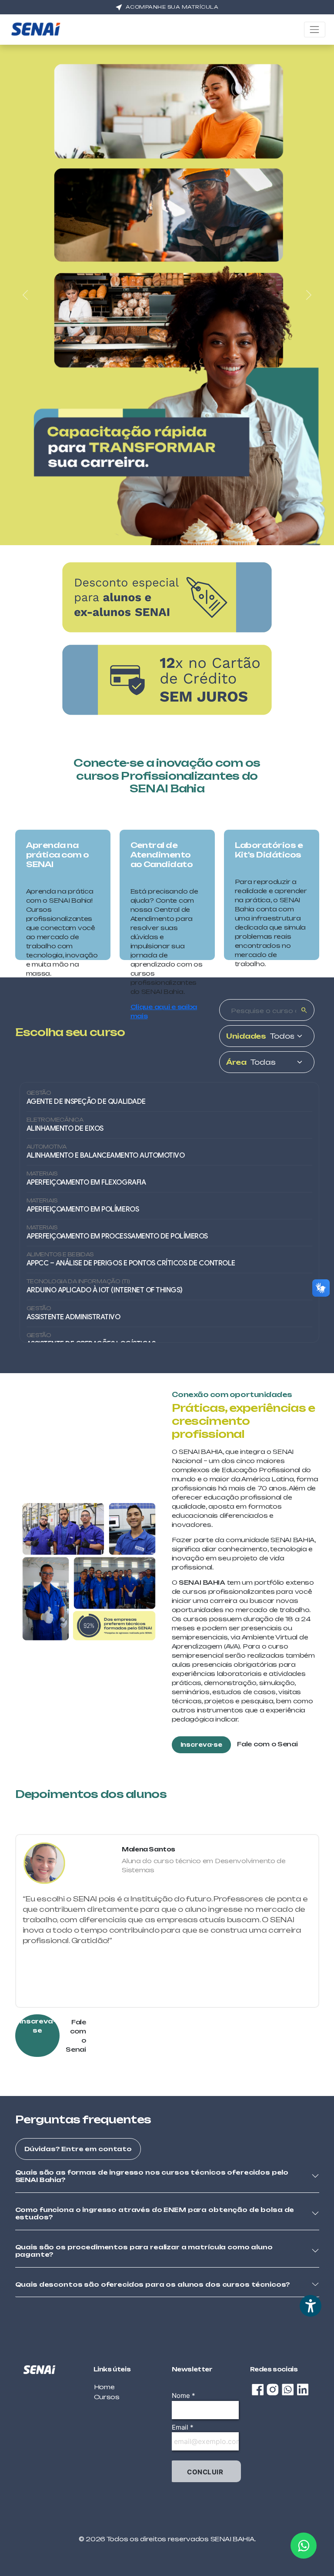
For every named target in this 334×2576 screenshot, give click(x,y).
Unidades (246, 1036)
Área (236, 1062)
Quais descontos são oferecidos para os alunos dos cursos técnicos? (153, 2284)
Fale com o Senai (267, 1744)
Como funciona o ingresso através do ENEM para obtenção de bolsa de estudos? (155, 2213)
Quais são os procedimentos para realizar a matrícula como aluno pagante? (144, 2251)
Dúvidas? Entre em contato (78, 2149)
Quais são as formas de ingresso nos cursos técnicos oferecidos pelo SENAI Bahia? (152, 2176)
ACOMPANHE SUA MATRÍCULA (172, 7)
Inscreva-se (202, 1745)
